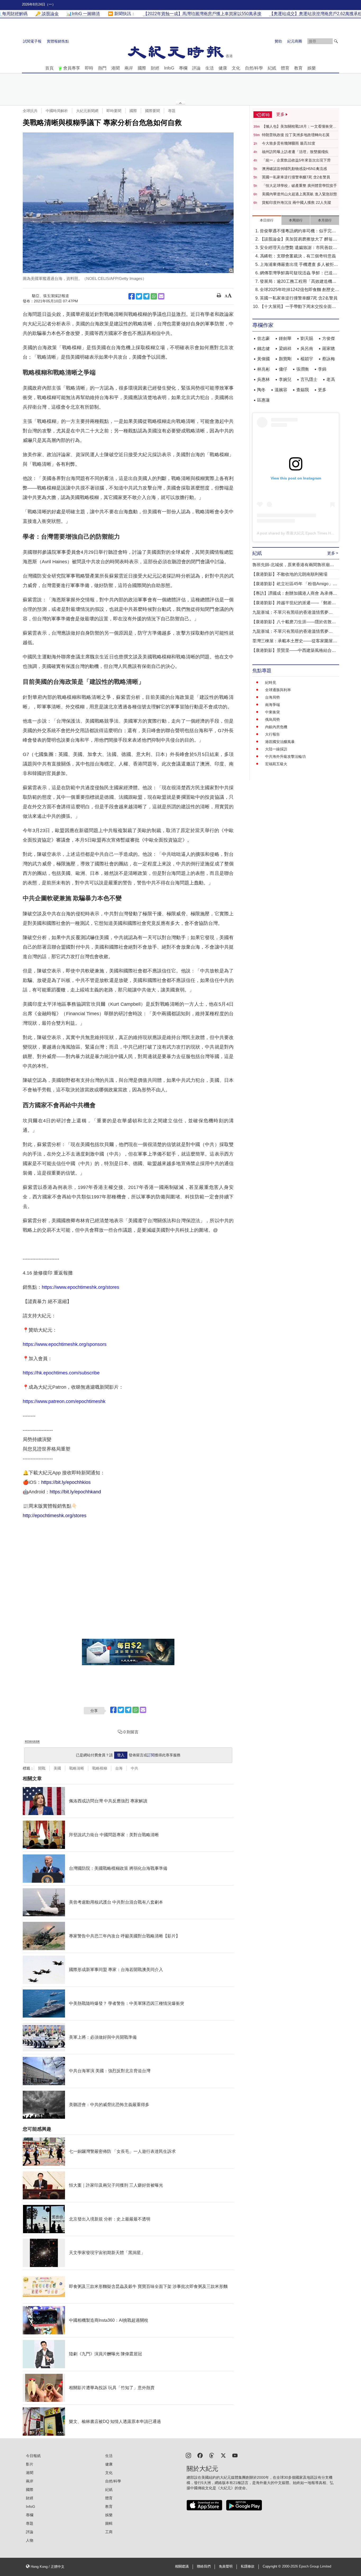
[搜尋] (336, 41)
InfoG (169, 68)
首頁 (49, 68)
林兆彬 (263, 369)
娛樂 (312, 68)
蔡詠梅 (328, 359)
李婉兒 (285, 379)
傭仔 (283, 369)
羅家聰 (328, 348)
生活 (210, 68)
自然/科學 (254, 68)
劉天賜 (307, 338)
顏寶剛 (285, 359)
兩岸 (129, 68)
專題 (172, 111)
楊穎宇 (307, 359)
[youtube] (235, 2455)
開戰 (42, 1768)
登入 (121, 1755)
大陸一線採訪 (276, 749)
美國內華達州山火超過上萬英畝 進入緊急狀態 (299, 194)
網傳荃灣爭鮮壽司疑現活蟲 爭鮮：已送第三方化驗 (298, 273)
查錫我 (303, 390)
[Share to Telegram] (146, 296)
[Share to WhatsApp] (154, 296)
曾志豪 (263, 338)
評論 (196, 68)
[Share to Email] (161, 296)
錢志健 (263, 348)
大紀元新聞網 (87, 111)
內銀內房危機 (276, 727)
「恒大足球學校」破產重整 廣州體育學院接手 (299, 186)
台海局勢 (272, 697)
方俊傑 (328, 338)
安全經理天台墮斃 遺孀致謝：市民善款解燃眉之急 (298, 248)
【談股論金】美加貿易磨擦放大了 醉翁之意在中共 (298, 240)
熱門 (102, 68)
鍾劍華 (285, 338)
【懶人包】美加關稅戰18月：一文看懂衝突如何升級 (299, 127)
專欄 (183, 68)
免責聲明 (226, 2566)
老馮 (331, 379)
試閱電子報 (32, 41)
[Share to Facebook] (132, 296)
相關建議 (182, 2566)
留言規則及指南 (32, 1741)
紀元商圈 (295, 41)
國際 (142, 68)
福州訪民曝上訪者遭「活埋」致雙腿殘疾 (295, 152)
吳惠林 (263, 379)
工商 (109, 2532)
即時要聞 (114, 111)
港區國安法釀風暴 (280, 742)
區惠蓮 (263, 400)
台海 (119, 1768)
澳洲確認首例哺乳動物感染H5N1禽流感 (294, 169)
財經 (155, 68)
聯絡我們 (204, 2566)
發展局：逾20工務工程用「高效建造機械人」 (298, 282)
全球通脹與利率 (278, 690)
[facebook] (200, 2455)
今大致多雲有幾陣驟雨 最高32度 (289, 143)
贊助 (278, 41)
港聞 (115, 68)
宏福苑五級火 (276, 764)
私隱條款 (248, 2566)
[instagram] (188, 2455)
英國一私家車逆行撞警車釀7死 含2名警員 (296, 177)
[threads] (212, 2455)
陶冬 (261, 390)
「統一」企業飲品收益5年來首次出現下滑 (296, 160)
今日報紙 (33, 2456)
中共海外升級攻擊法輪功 (285, 756)
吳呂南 (307, 348)
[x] (223, 2455)
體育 (285, 68)
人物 (30, 2540)
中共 (135, 1768)
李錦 (322, 369)
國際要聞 (152, 111)
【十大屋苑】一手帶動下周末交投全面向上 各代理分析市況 (298, 307)
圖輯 (109, 2523)
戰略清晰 (77, 1768)
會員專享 (72, 68)
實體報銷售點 (58, 41)
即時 (89, 68)
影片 (30, 2464)
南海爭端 (272, 705)
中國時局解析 (57, 111)
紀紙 (272, 68)
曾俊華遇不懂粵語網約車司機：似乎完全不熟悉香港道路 (298, 231)
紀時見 (271, 682)
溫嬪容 (281, 390)
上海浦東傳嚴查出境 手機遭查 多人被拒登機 (299, 265)
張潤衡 (303, 369)
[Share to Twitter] (139, 296)
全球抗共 (30, 111)
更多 (322, 390)
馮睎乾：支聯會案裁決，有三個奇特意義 (298, 256)
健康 (223, 68)
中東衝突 (272, 712)
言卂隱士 (309, 379)
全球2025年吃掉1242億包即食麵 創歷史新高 (299, 290)
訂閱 (151, 1755)
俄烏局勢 (272, 719)
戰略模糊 (100, 1768)
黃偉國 (263, 359)
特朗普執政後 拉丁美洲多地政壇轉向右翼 (296, 135)
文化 (236, 68)
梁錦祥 (285, 348)
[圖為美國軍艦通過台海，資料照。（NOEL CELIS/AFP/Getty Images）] (128, 203)
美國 (57, 1768)
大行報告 (272, 734)
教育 (298, 68)
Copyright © (272, 2566)
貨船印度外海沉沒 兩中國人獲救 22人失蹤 (297, 202)
